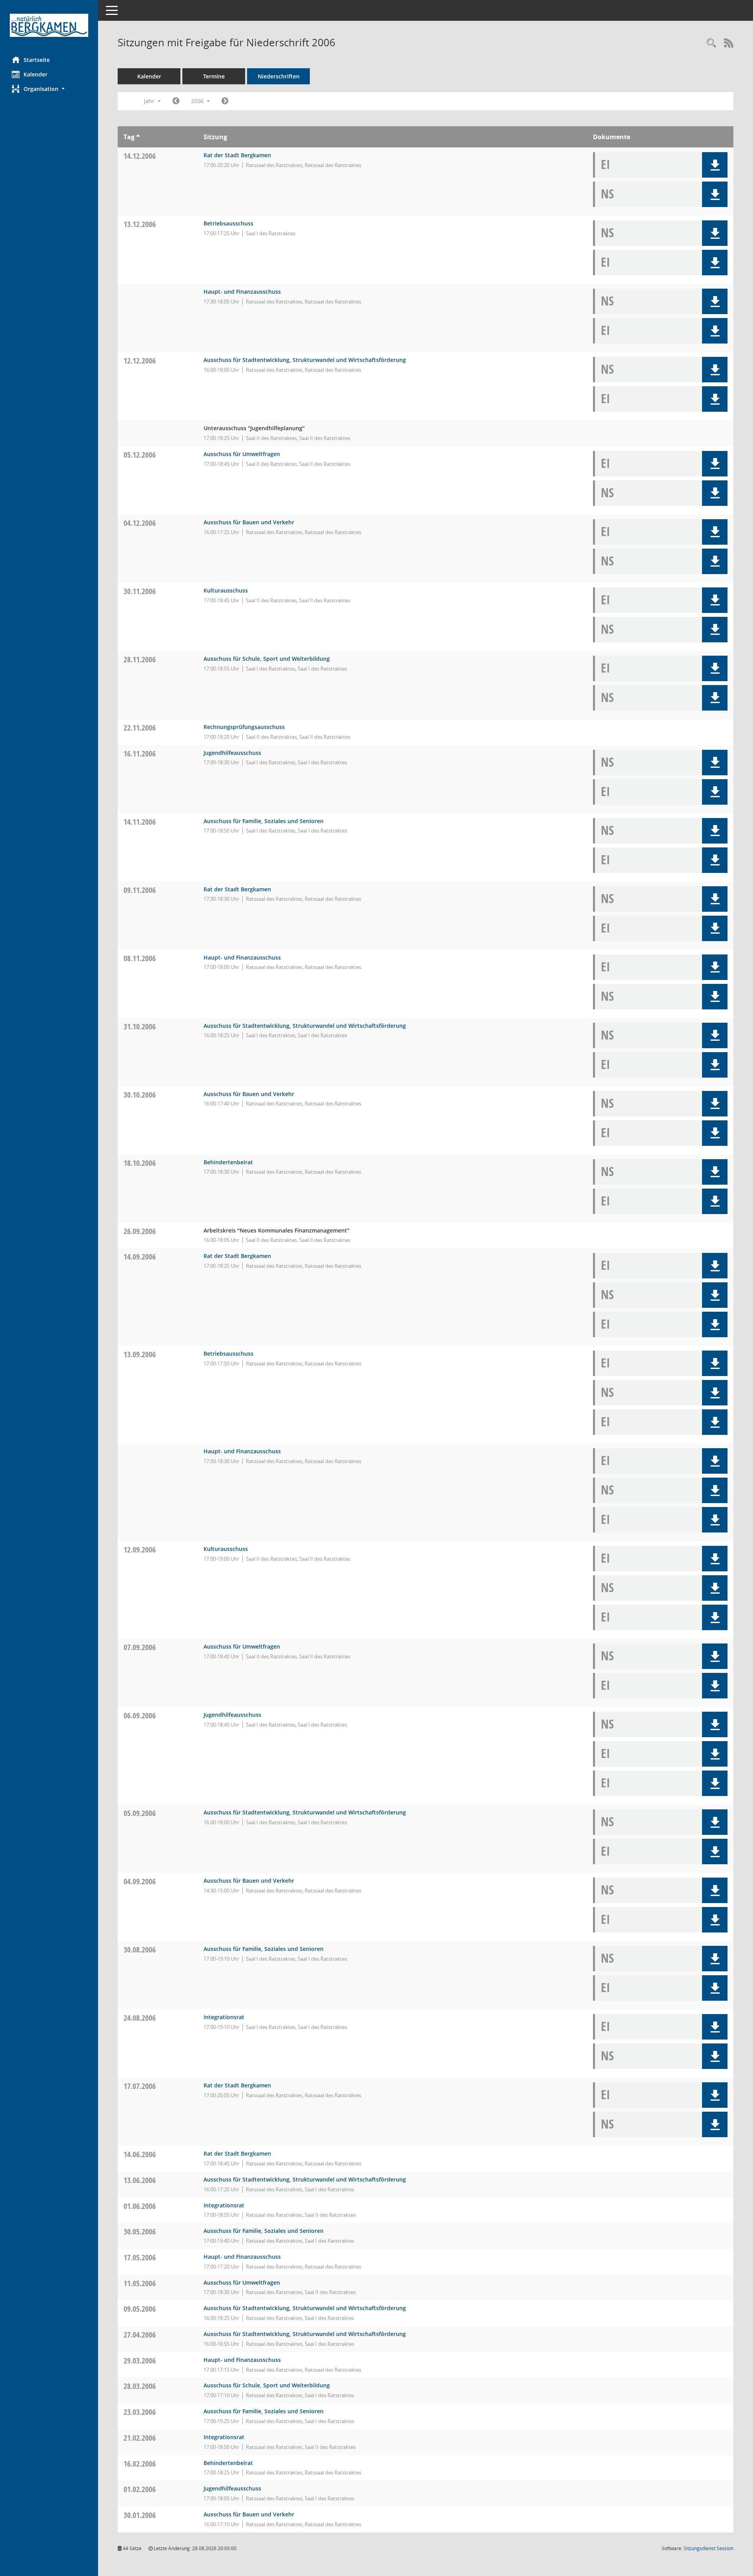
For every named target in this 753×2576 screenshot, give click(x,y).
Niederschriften (279, 76)
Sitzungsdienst (708, 2548)
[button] (49, 89)
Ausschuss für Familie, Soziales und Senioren (264, 821)
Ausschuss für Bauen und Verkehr (249, 522)
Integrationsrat (224, 2017)
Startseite (37, 60)
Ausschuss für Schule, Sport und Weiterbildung (267, 659)
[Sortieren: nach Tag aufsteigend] (138, 137)
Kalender (35, 74)
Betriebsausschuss (228, 223)
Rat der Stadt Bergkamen (237, 155)
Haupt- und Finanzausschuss (242, 292)
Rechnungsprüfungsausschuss (244, 727)
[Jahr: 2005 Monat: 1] (176, 101)
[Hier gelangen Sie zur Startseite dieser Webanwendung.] (49, 25)
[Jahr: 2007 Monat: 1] (225, 101)
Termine (214, 76)
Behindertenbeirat (228, 1162)
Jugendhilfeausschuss (232, 753)
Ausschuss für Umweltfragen (242, 454)
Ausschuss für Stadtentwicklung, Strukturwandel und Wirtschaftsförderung (305, 360)
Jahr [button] (150, 101)
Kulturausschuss (226, 590)
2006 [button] (198, 101)
